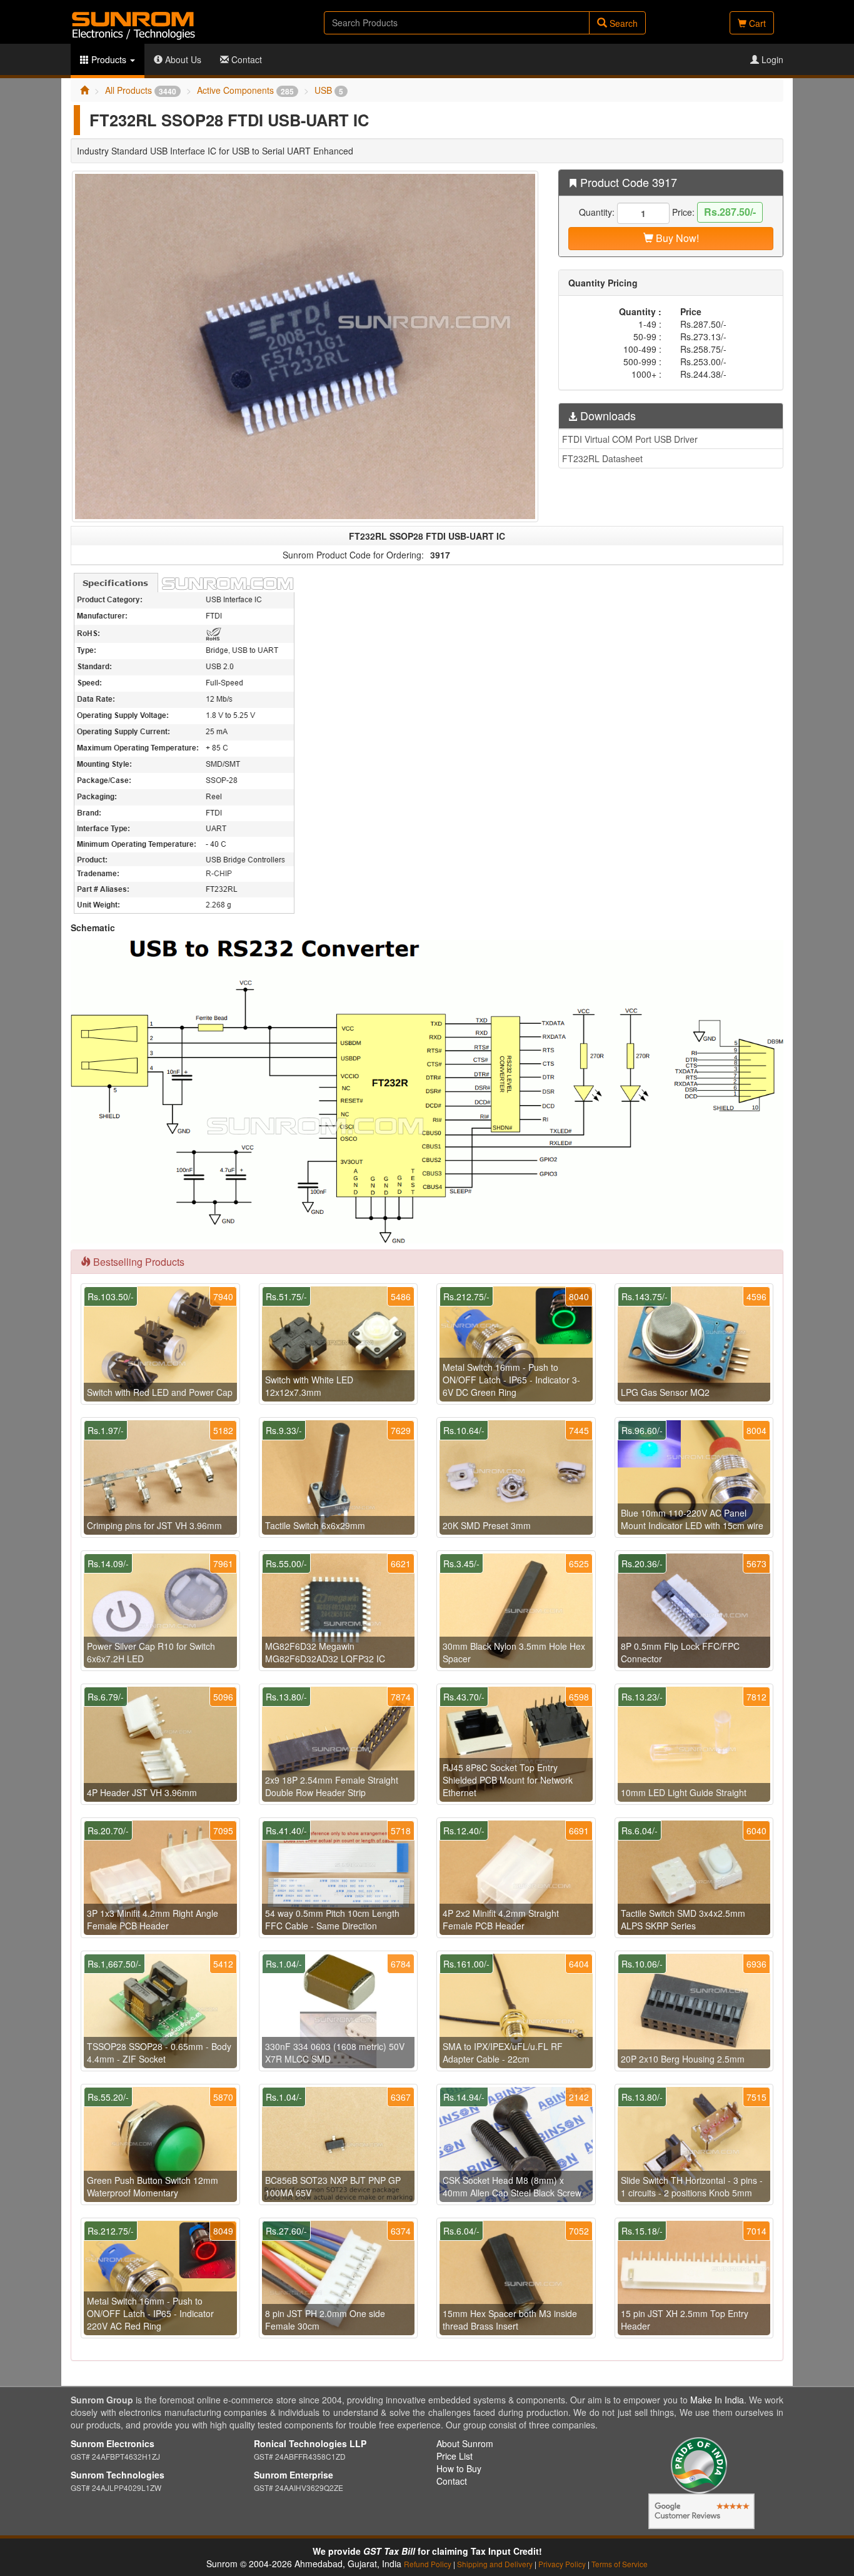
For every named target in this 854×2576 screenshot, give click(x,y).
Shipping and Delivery (495, 2564)
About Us (182, 59)
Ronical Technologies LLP (310, 2443)
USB (329, 90)
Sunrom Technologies (118, 2475)
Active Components (245, 90)
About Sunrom (465, 2443)
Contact (245, 59)
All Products (141, 90)
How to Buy (459, 2468)
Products (109, 59)
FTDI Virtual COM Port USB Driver (630, 439)
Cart (756, 23)
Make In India (717, 2400)
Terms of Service (620, 2564)
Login (771, 59)
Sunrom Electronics (113, 2443)
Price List (455, 2456)
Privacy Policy (562, 2564)
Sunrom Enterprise (294, 2475)
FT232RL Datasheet (602, 458)
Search (622, 23)
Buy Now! (676, 238)
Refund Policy (428, 2564)
